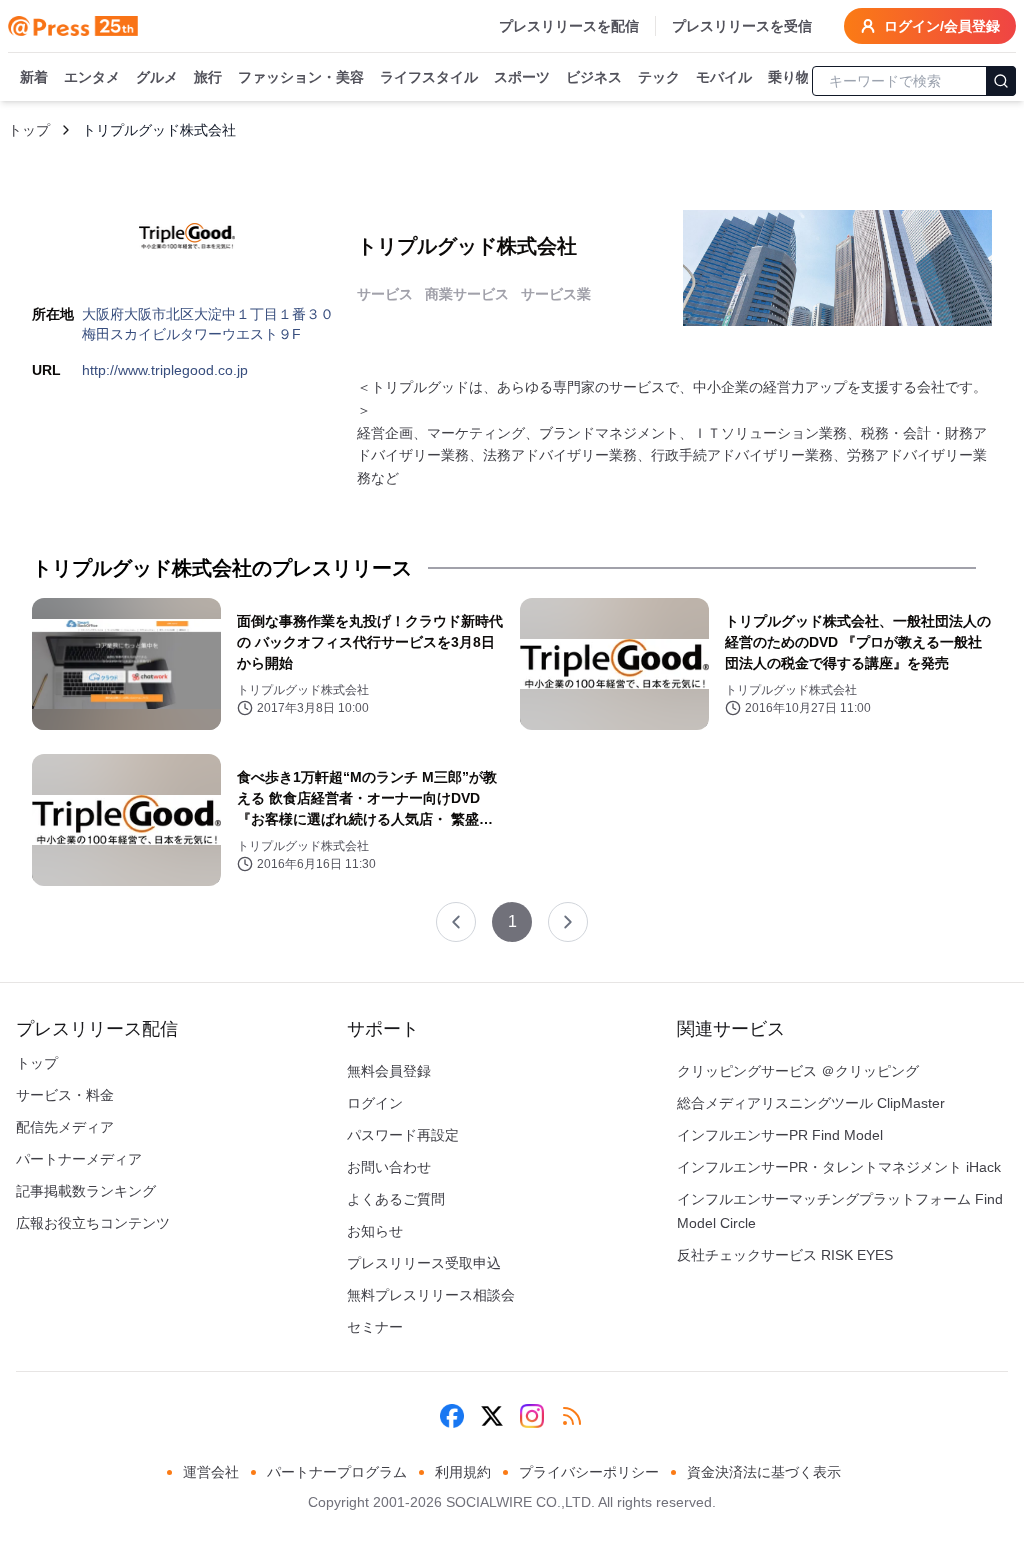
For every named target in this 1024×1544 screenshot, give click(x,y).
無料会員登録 (389, 1071)
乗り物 (789, 77)
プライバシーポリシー (589, 1472)
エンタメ (92, 77)
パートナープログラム (337, 1472)
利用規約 (463, 1472)
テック (659, 77)
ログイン (375, 1103)
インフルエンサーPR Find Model (780, 1135)
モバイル (724, 77)
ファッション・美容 (301, 77)
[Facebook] (452, 1416)
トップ (29, 130)
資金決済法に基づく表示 (764, 1472)
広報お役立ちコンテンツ (93, 1223)
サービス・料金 (65, 1095)
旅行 (208, 77)
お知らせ (375, 1231)
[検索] (1001, 81)
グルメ (157, 77)
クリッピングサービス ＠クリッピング (798, 1071)
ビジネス (594, 77)
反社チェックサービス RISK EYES (785, 1255)
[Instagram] (532, 1416)
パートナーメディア (79, 1159)
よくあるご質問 (396, 1199)
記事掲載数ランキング (86, 1191)
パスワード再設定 (403, 1135)
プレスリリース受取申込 (424, 1263)
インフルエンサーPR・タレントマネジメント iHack (839, 1167)
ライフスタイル (429, 77)
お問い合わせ (389, 1167)
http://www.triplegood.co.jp (165, 370)
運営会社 (211, 1472)
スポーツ (522, 77)
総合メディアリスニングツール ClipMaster (811, 1103)
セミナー (375, 1327)
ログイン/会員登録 (942, 26)
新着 (34, 77)
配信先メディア (65, 1127)
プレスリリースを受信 (742, 26)
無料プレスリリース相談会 (431, 1295)
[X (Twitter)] (492, 1416)
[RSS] (572, 1416)
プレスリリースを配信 (569, 26)
